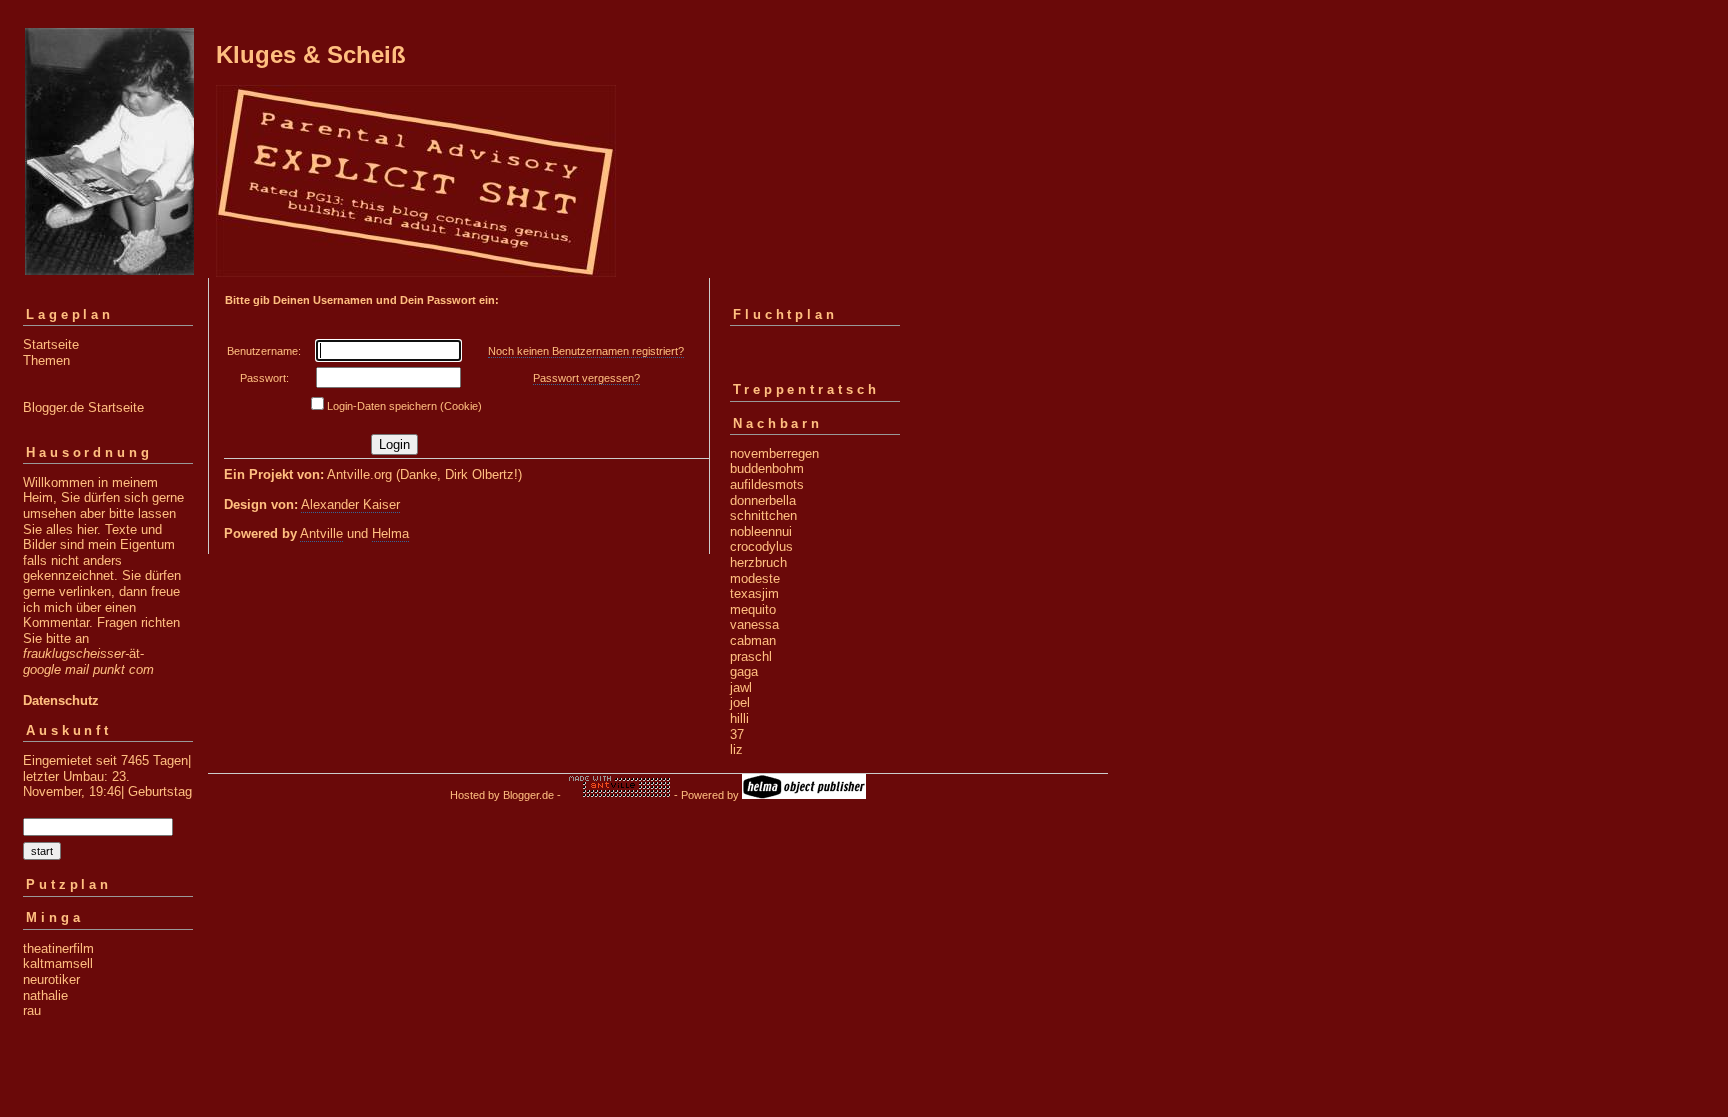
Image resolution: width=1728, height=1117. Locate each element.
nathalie (45, 995)
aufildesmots (767, 484)
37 (737, 734)
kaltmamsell (58, 963)
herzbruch (758, 562)
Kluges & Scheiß (311, 54)
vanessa (754, 624)
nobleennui (761, 531)
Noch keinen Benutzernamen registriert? (586, 351)
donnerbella (763, 500)
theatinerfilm (58, 948)
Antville (321, 533)
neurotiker (51, 979)
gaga (744, 671)
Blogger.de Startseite (83, 407)
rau (32, 1010)
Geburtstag (160, 791)
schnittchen (763, 515)
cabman (753, 640)
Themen (46, 360)
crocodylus (761, 546)
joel (740, 702)
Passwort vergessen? (586, 378)
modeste (755, 578)
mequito (753, 609)
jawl (741, 687)
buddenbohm (767, 468)
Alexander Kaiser (350, 504)
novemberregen (774, 453)
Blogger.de (528, 795)
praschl (751, 656)
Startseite (51, 344)
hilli (739, 718)
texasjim (754, 593)
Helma (390, 533)
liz (736, 749)
